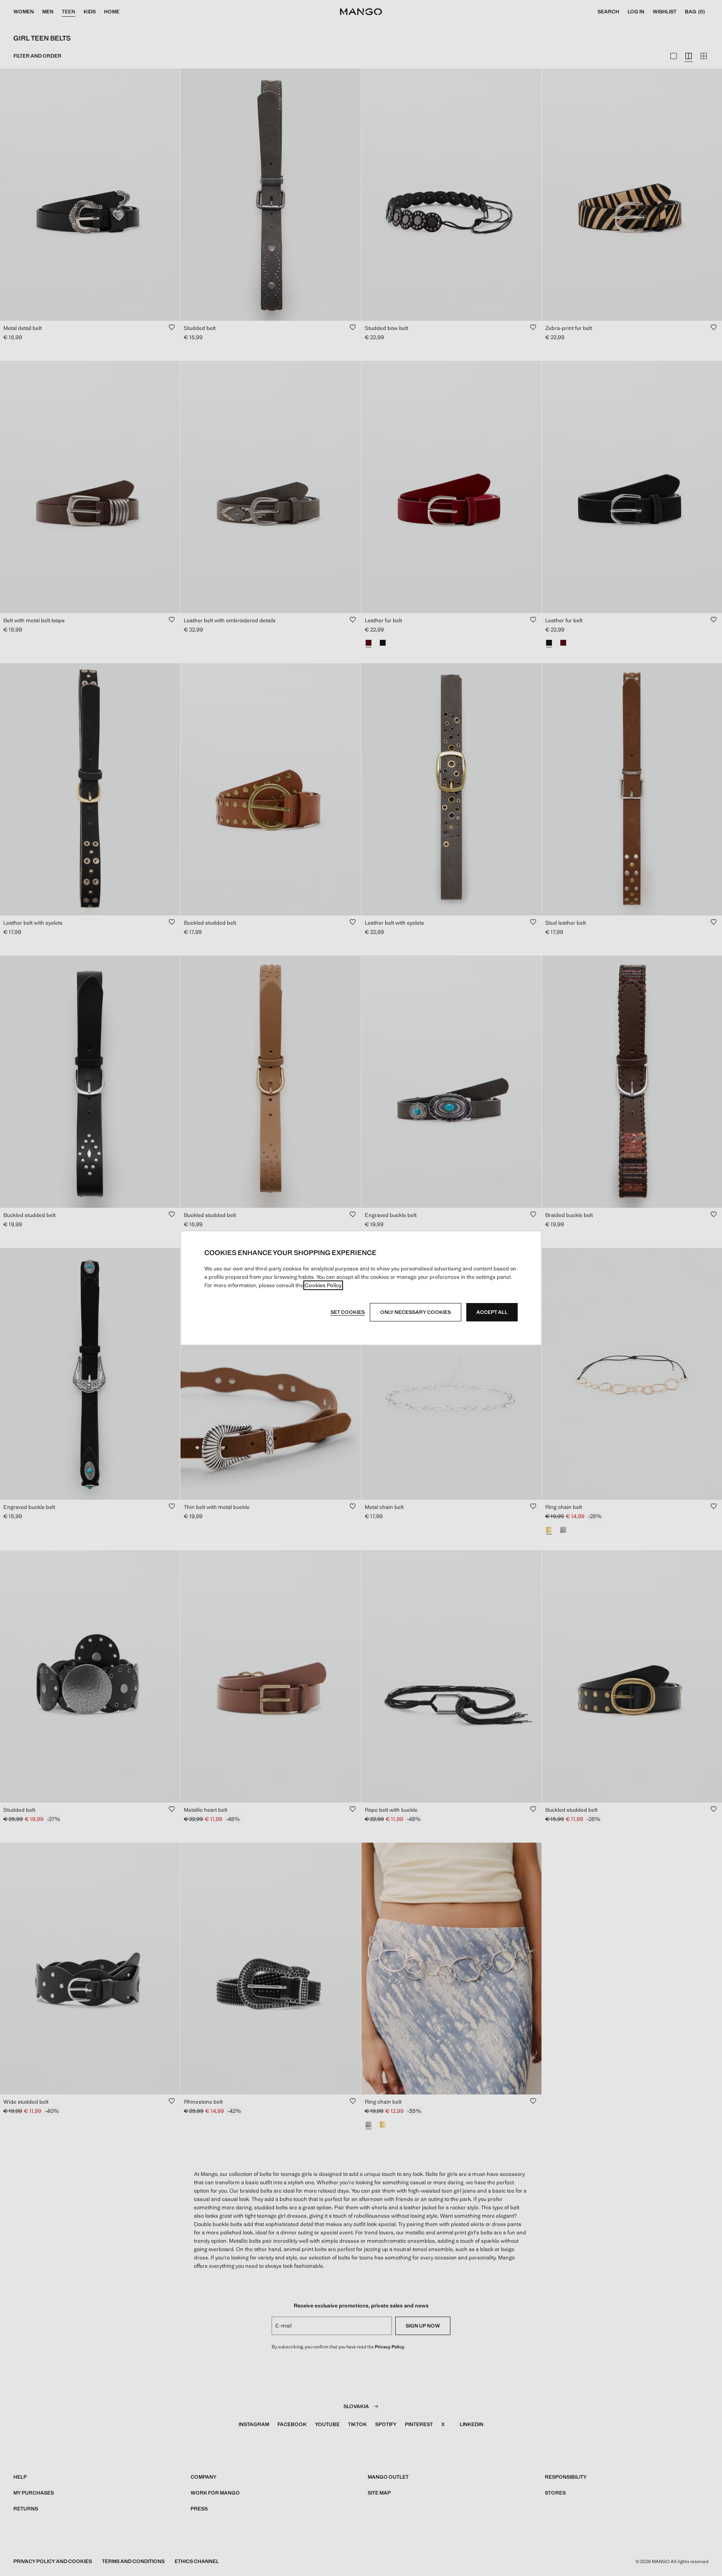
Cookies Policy (323, 1285)
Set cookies (348, 1312)
